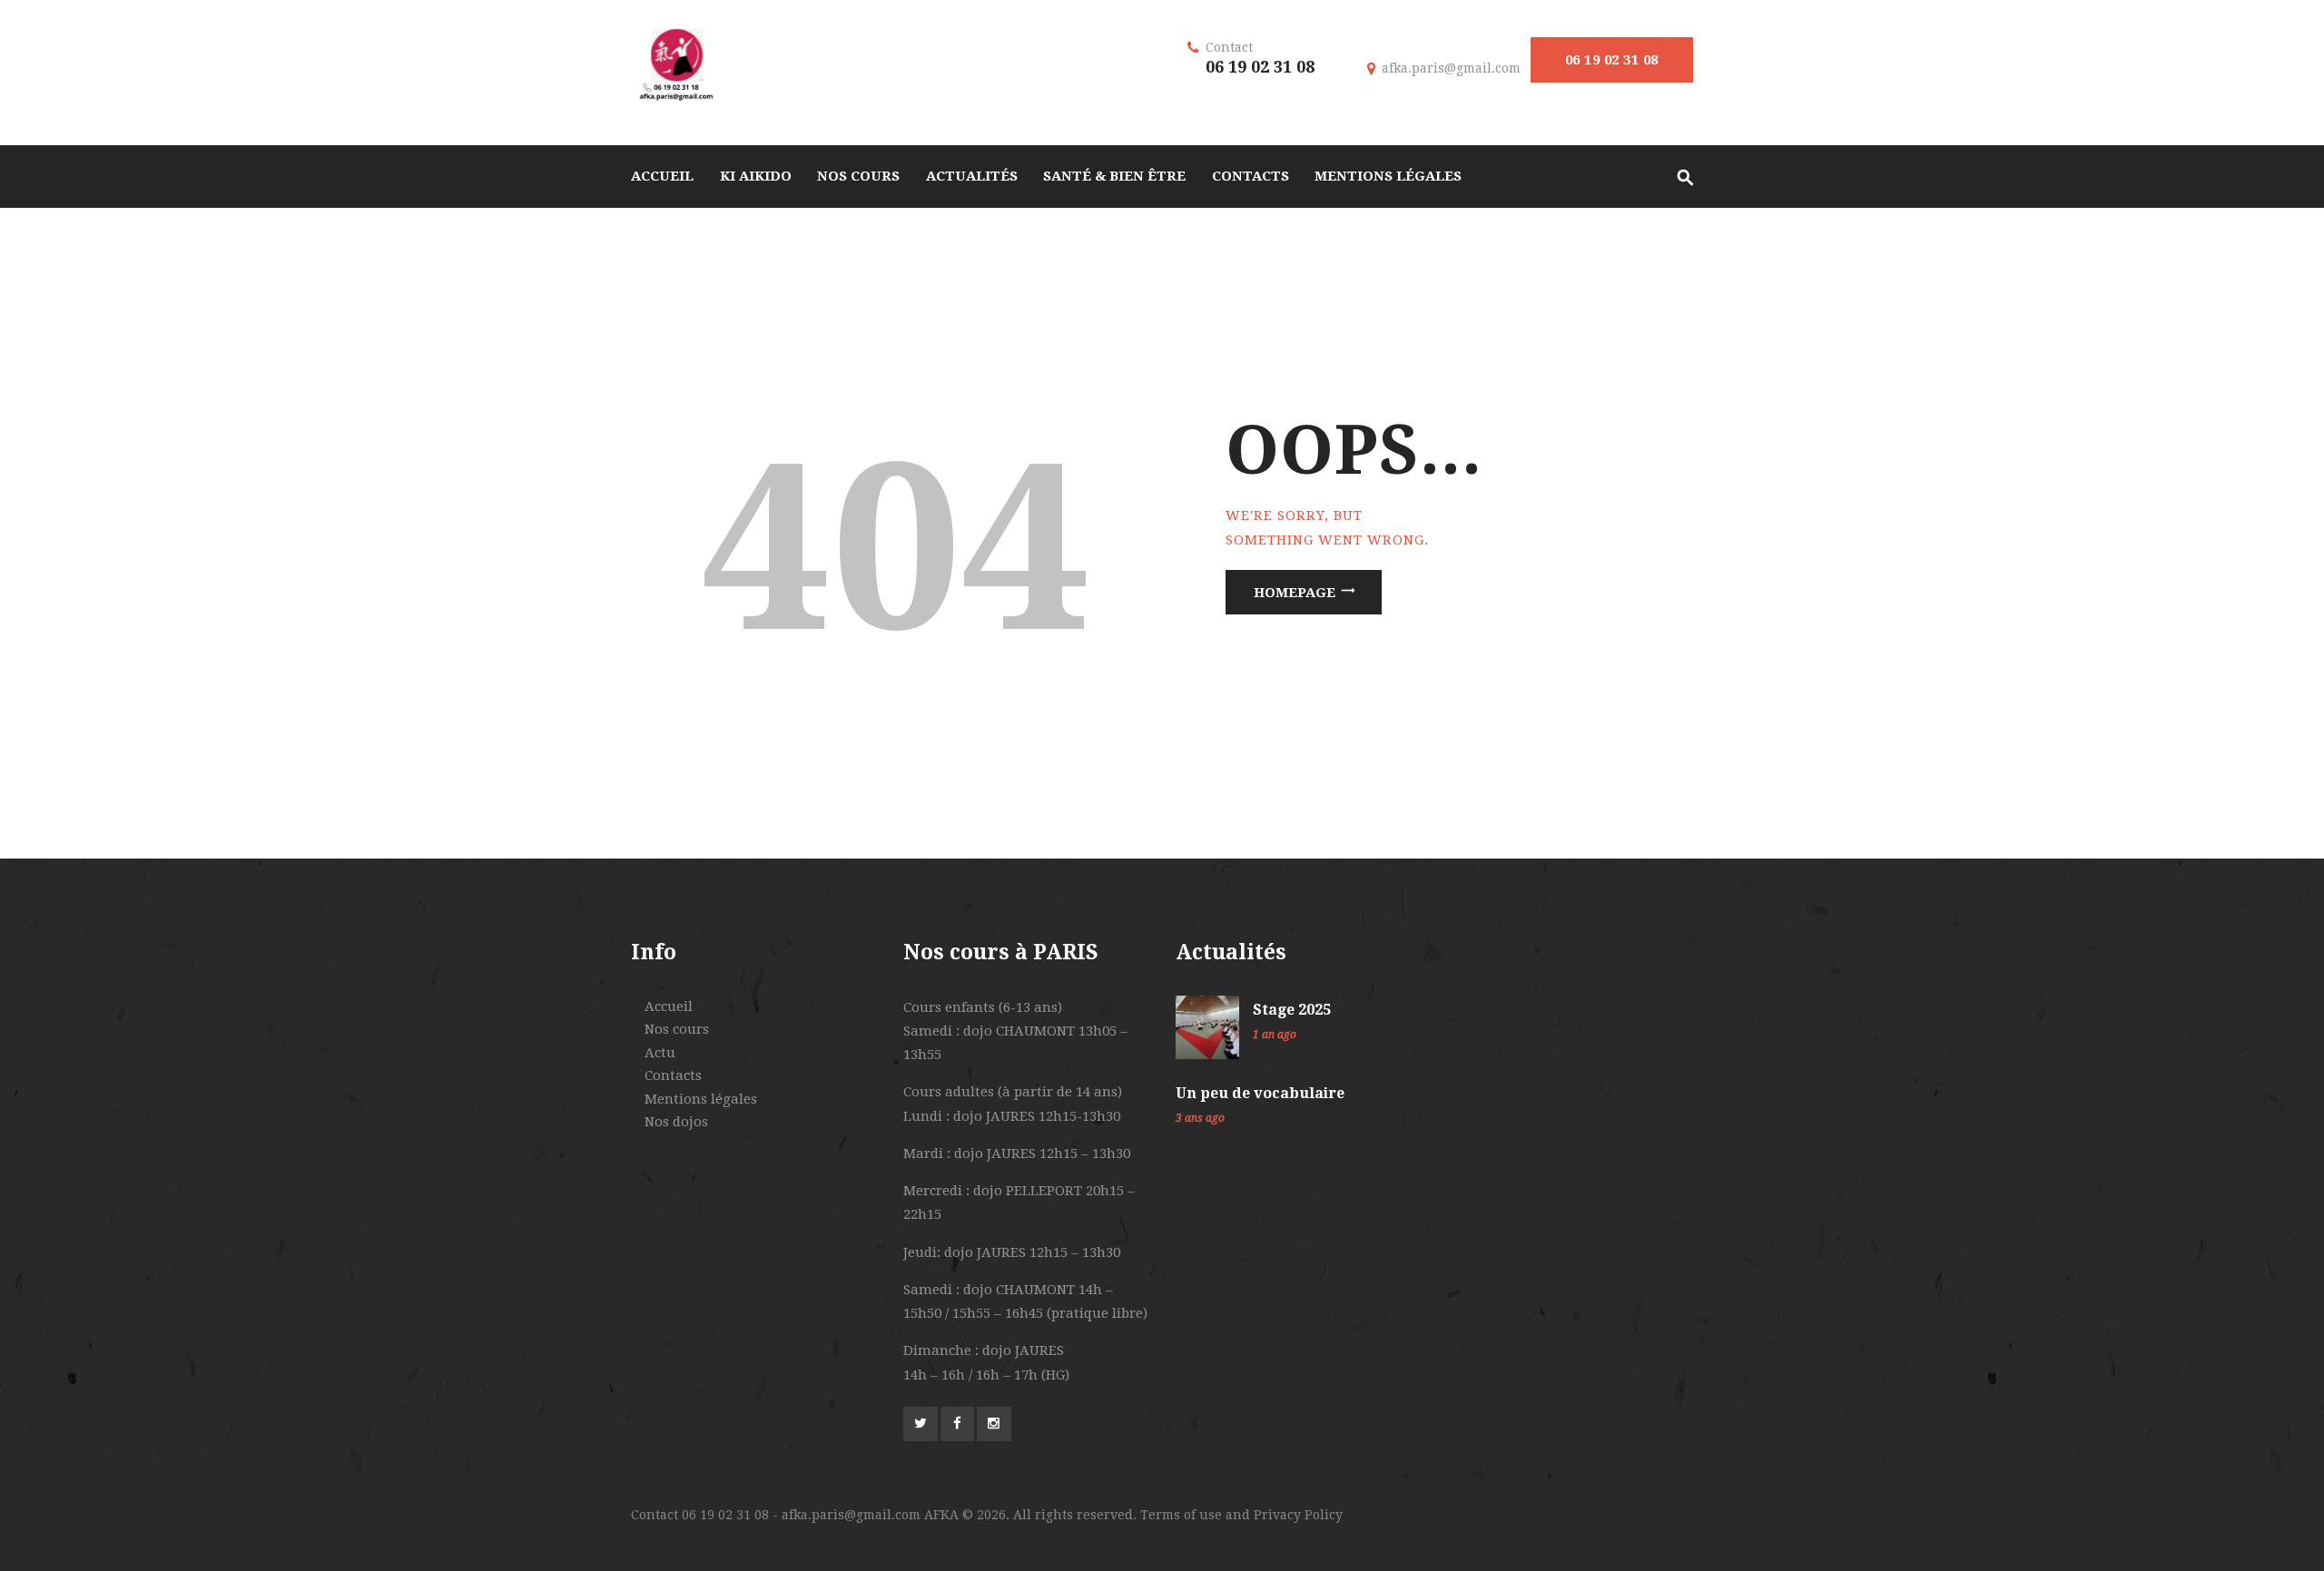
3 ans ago (1200, 1118)
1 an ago (1275, 1035)
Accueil (669, 1006)
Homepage (1295, 592)
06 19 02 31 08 (1612, 60)
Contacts (673, 1075)
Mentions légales (701, 1099)
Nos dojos (676, 1122)
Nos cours (677, 1029)
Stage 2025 (1292, 1010)
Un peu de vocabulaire (1260, 1093)
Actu (660, 1053)
